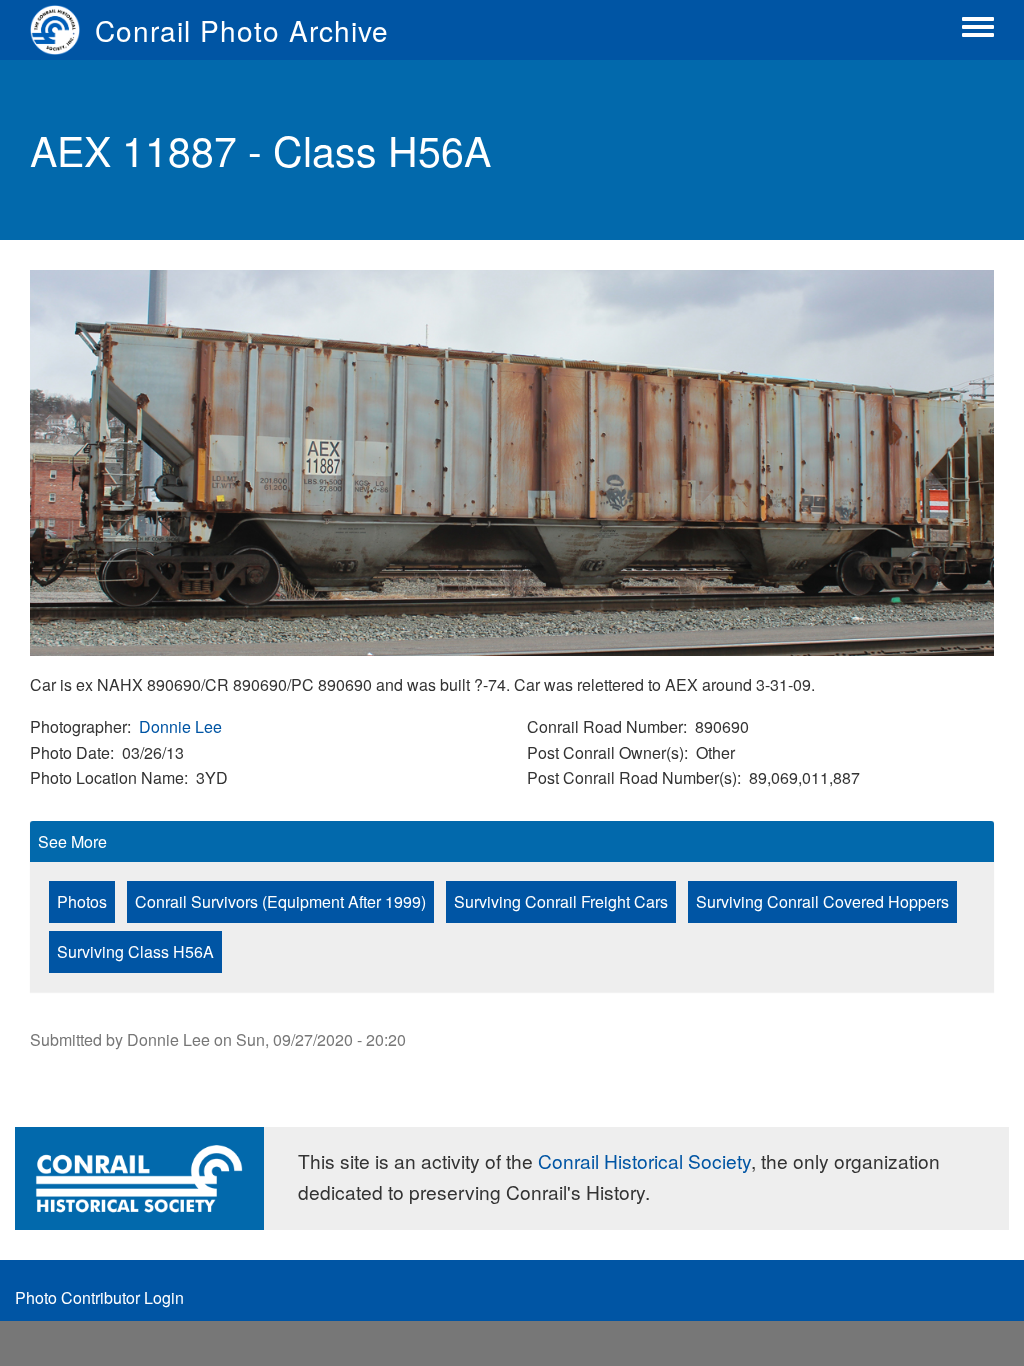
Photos (82, 901)
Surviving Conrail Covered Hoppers (822, 901)
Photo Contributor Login (99, 1297)
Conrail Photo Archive (242, 30)
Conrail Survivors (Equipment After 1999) (280, 901)
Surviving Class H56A (135, 951)
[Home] (62, 30)
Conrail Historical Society (644, 1160)
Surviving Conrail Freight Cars (561, 901)
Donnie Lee (180, 726)
